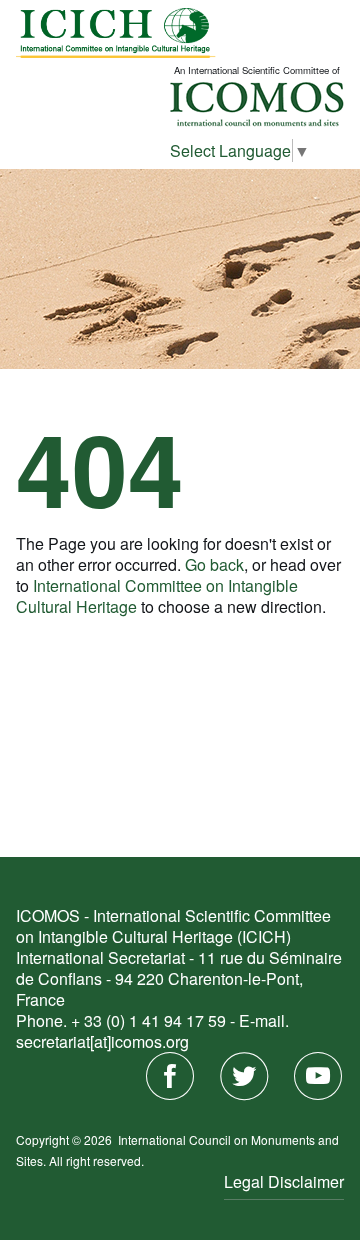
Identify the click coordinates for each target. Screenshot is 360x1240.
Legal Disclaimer (284, 1181)
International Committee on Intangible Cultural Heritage (157, 596)
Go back (214, 564)
